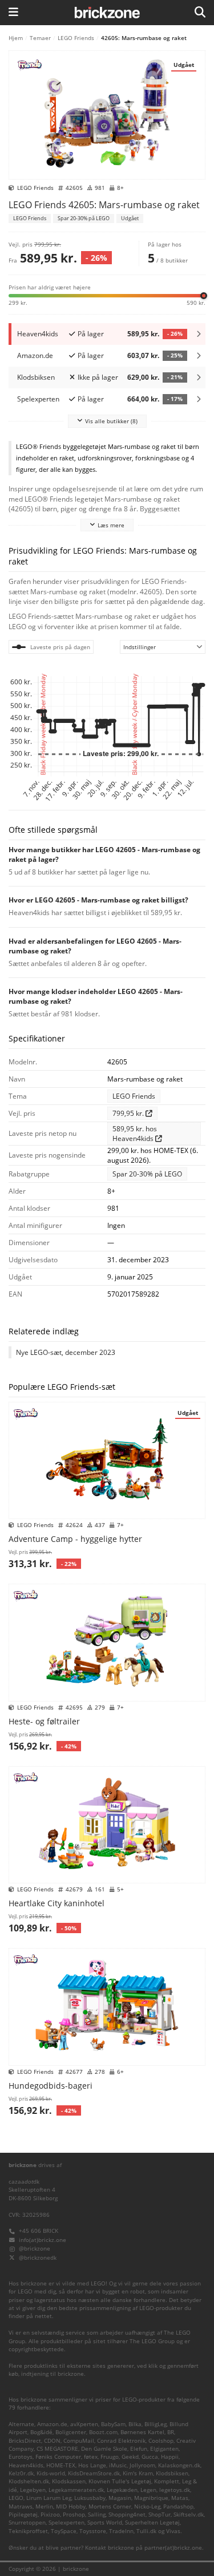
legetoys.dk (175, 2490)
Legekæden (122, 2490)
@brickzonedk (38, 2258)
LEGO (16, 2498)
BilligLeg (156, 2424)
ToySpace (64, 2531)
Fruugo (110, 2457)
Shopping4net (127, 2515)
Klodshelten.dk (29, 2481)
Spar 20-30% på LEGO (84, 218)
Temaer (40, 38)
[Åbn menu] (13, 13)
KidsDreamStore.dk (94, 2473)
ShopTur (160, 2515)
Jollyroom (142, 2465)
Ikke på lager (98, 377)
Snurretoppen (27, 2523)
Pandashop (178, 2507)
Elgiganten (164, 2449)
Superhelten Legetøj (152, 2523)
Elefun (139, 2449)
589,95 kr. (155, 334)
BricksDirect (25, 2441)
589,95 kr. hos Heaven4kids (135, 1134)
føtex (91, 2457)
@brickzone (35, 2249)
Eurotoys (21, 2457)
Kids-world (51, 2473)
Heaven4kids (26, 2465)
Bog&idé (41, 2432)
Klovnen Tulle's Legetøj (120, 2481)
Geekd (130, 2457)
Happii (170, 2457)
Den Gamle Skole (104, 2449)
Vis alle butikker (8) (111, 421)
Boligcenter (71, 2432)
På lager (91, 334)
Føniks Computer (58, 2457)
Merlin (44, 2507)
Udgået (130, 218)
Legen (148, 2490)
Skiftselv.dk (189, 2515)
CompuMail (79, 2441)
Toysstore (93, 2531)
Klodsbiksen (172, 2473)
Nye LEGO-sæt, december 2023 (66, 1352)
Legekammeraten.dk (76, 2490)
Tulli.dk (146, 2531)
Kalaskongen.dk (179, 2465)
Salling (97, 2515)
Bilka (135, 2424)
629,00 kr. (155, 377)
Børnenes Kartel (142, 2432)
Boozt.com (103, 2432)
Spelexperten (66, 2523)
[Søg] (200, 13)
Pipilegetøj (23, 2515)
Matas (180, 2498)
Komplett (167, 2481)
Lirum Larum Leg (49, 2498)
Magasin (120, 2498)
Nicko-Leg (147, 2507)
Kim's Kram (138, 2473)
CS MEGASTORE (57, 2449)
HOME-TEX (61, 2465)
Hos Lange (92, 2465)
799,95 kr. (129, 1113)
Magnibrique (151, 2498)
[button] (107, 295)
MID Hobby (71, 2507)
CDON (52, 2441)
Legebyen (33, 2490)
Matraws (21, 2507)
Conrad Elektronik (121, 2441)
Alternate (21, 2424)
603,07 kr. (155, 355)
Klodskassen (69, 2481)
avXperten (84, 2424)
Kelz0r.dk (21, 2473)
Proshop (74, 2515)
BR (171, 2432)
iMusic (118, 2465)
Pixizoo (50, 2515)
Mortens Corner (110, 2507)
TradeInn (121, 2531)
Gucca (150, 2457)
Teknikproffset (28, 2531)
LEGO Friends (76, 38)
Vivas (173, 2531)
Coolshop (161, 2441)
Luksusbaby (90, 2498)
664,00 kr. (155, 399)
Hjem (16, 38)
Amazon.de (52, 2424)
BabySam (113, 2424)
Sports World (105, 2523)
